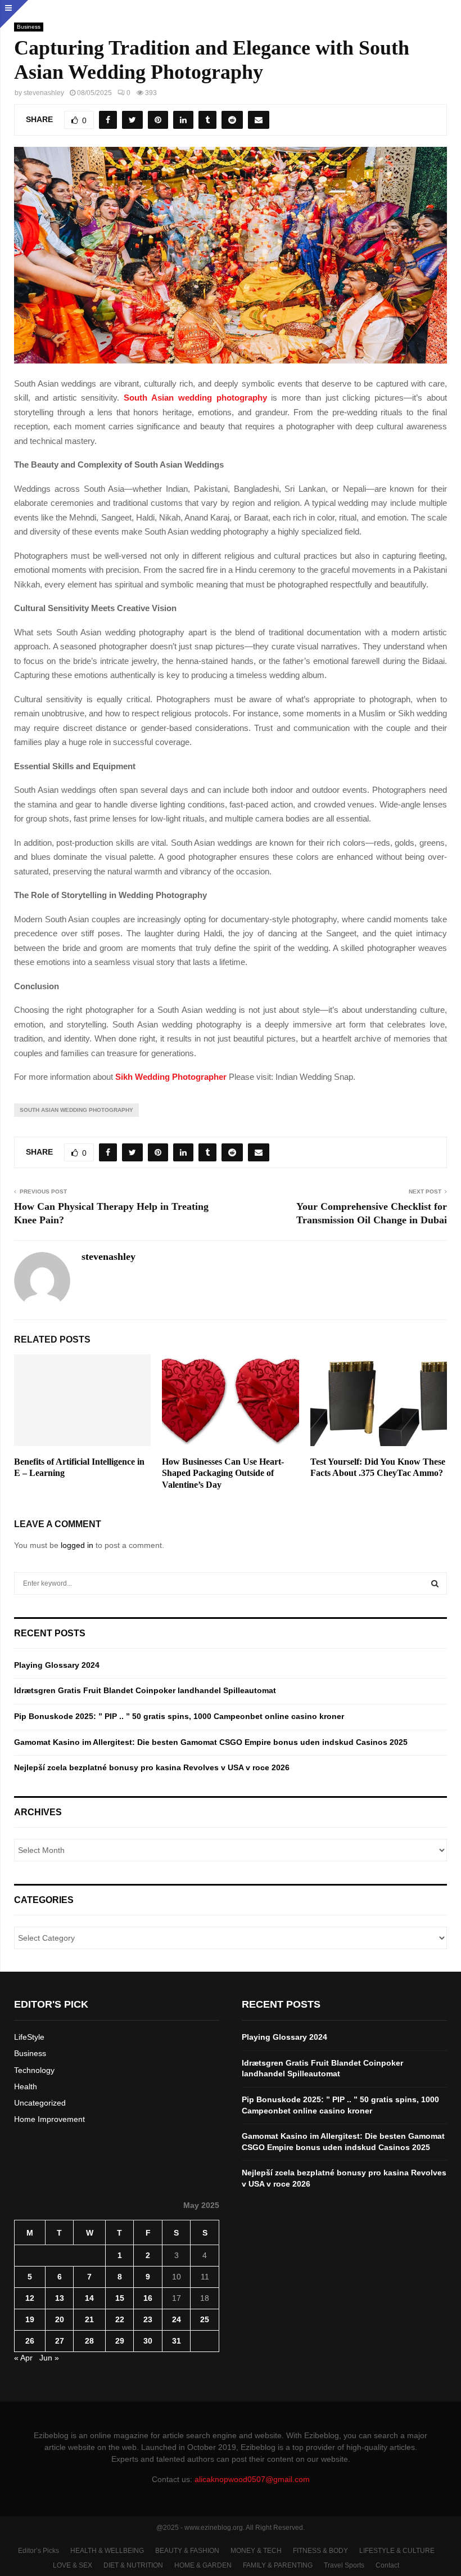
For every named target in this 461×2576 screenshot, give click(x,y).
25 (205, 2319)
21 (89, 2319)
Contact (387, 2565)
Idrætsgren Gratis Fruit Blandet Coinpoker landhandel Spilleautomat (145, 1690)
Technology (34, 2070)
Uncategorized (40, 2103)
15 (120, 2298)
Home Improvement (49, 2119)
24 (177, 2319)
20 (60, 2319)
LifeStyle (29, 2037)
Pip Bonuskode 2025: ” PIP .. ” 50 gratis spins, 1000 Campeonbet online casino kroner (179, 1716)
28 (89, 2341)
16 (148, 2298)
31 (177, 2341)
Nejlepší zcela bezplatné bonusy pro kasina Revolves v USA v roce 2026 (152, 1767)
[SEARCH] (435, 1583)
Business (29, 27)
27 (60, 2341)
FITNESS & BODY (320, 2551)
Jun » (49, 2358)
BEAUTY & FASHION (187, 2551)
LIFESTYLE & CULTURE (397, 2551)
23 (148, 2319)
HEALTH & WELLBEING (107, 2551)
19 (30, 2319)
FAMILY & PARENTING (278, 2565)
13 (60, 2298)
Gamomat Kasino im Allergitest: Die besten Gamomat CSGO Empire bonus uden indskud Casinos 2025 (211, 1742)
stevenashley (44, 93)
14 (89, 2298)
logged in (77, 1545)
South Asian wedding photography (76, 1110)
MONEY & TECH (256, 2551)
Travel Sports (344, 2565)
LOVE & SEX (73, 2565)
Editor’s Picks (39, 2551)
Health (26, 2086)
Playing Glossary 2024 (57, 1665)
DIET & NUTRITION (133, 2565)
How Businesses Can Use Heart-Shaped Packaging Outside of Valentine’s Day (223, 1473)
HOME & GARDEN (203, 2565)
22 (120, 2319)
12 (30, 2298)
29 (120, 2341)
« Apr (23, 2358)
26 (30, 2341)
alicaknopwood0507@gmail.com (252, 2479)
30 (148, 2341)
